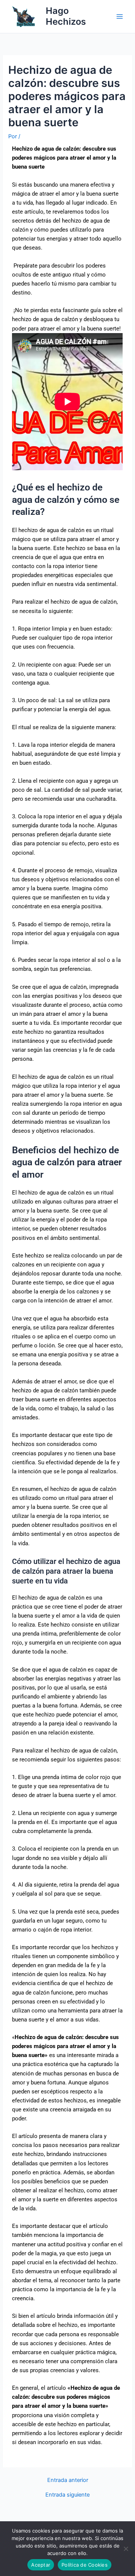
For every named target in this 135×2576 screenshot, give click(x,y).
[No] (126, 2549)
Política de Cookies (85, 2565)
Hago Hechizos (66, 16)
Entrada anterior (68, 2480)
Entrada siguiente (67, 2495)
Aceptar (41, 2565)
